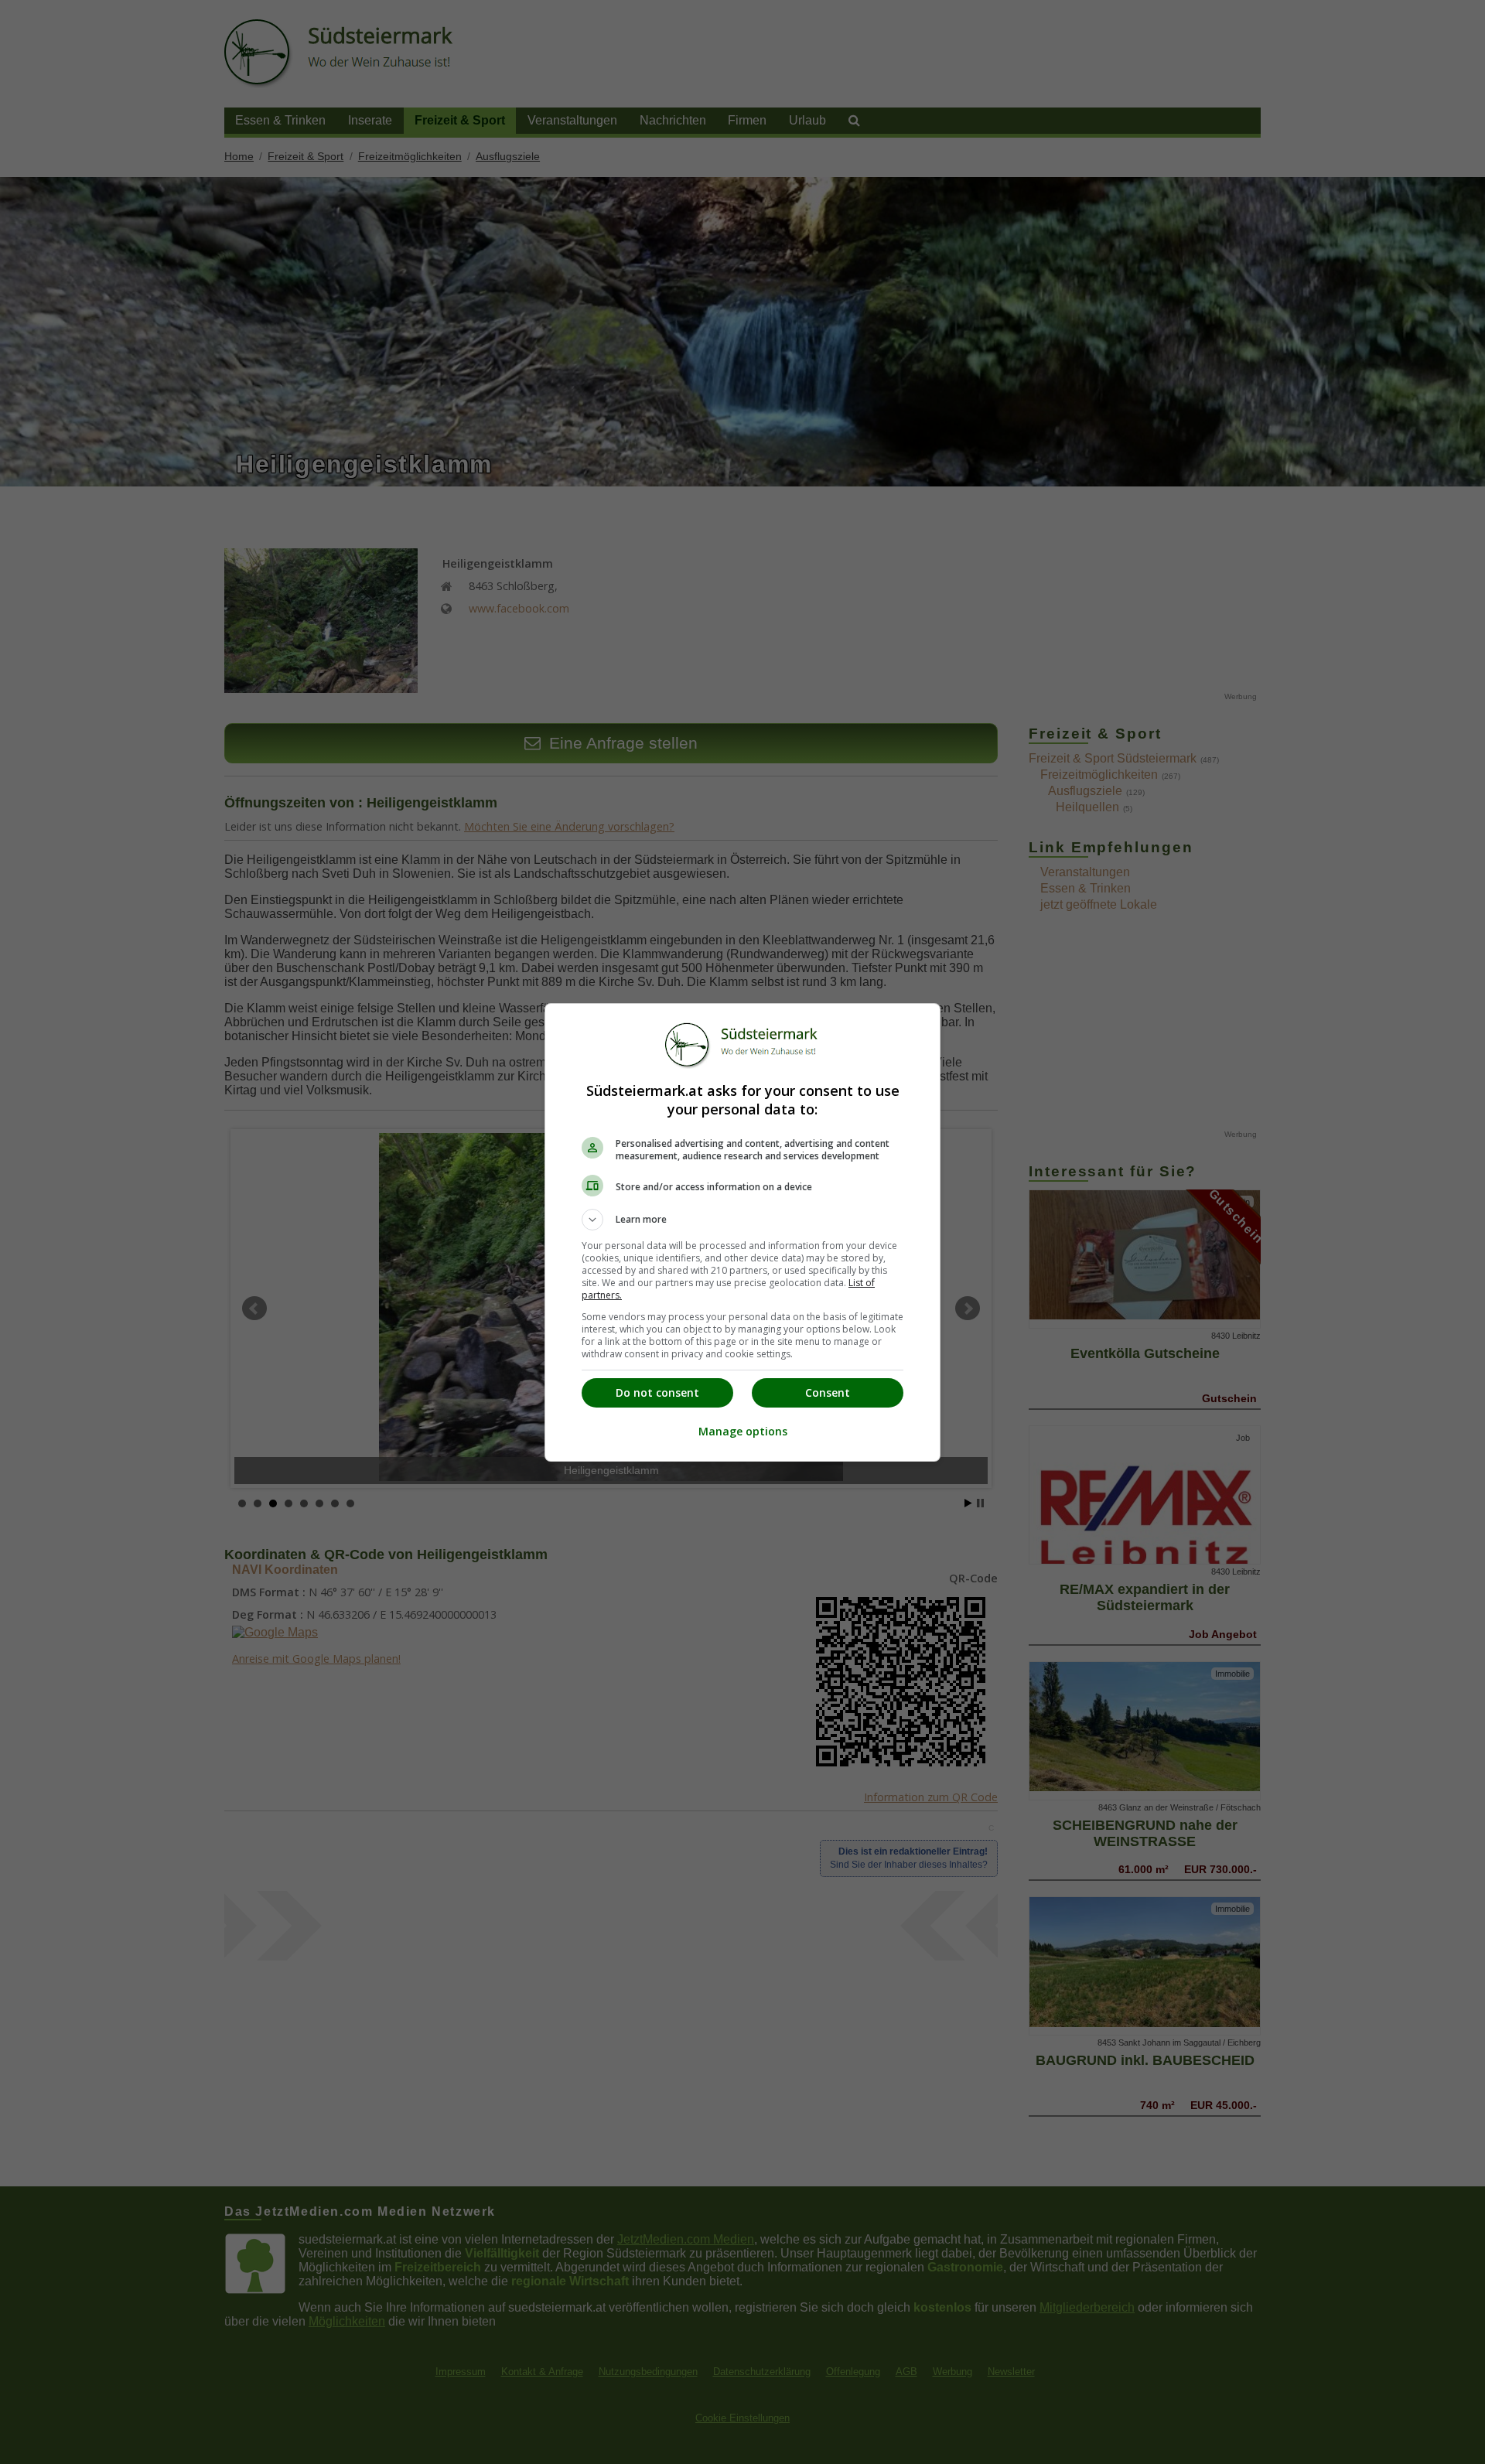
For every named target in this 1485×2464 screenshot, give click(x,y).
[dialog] (742, 1232)
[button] (742, 1220)
